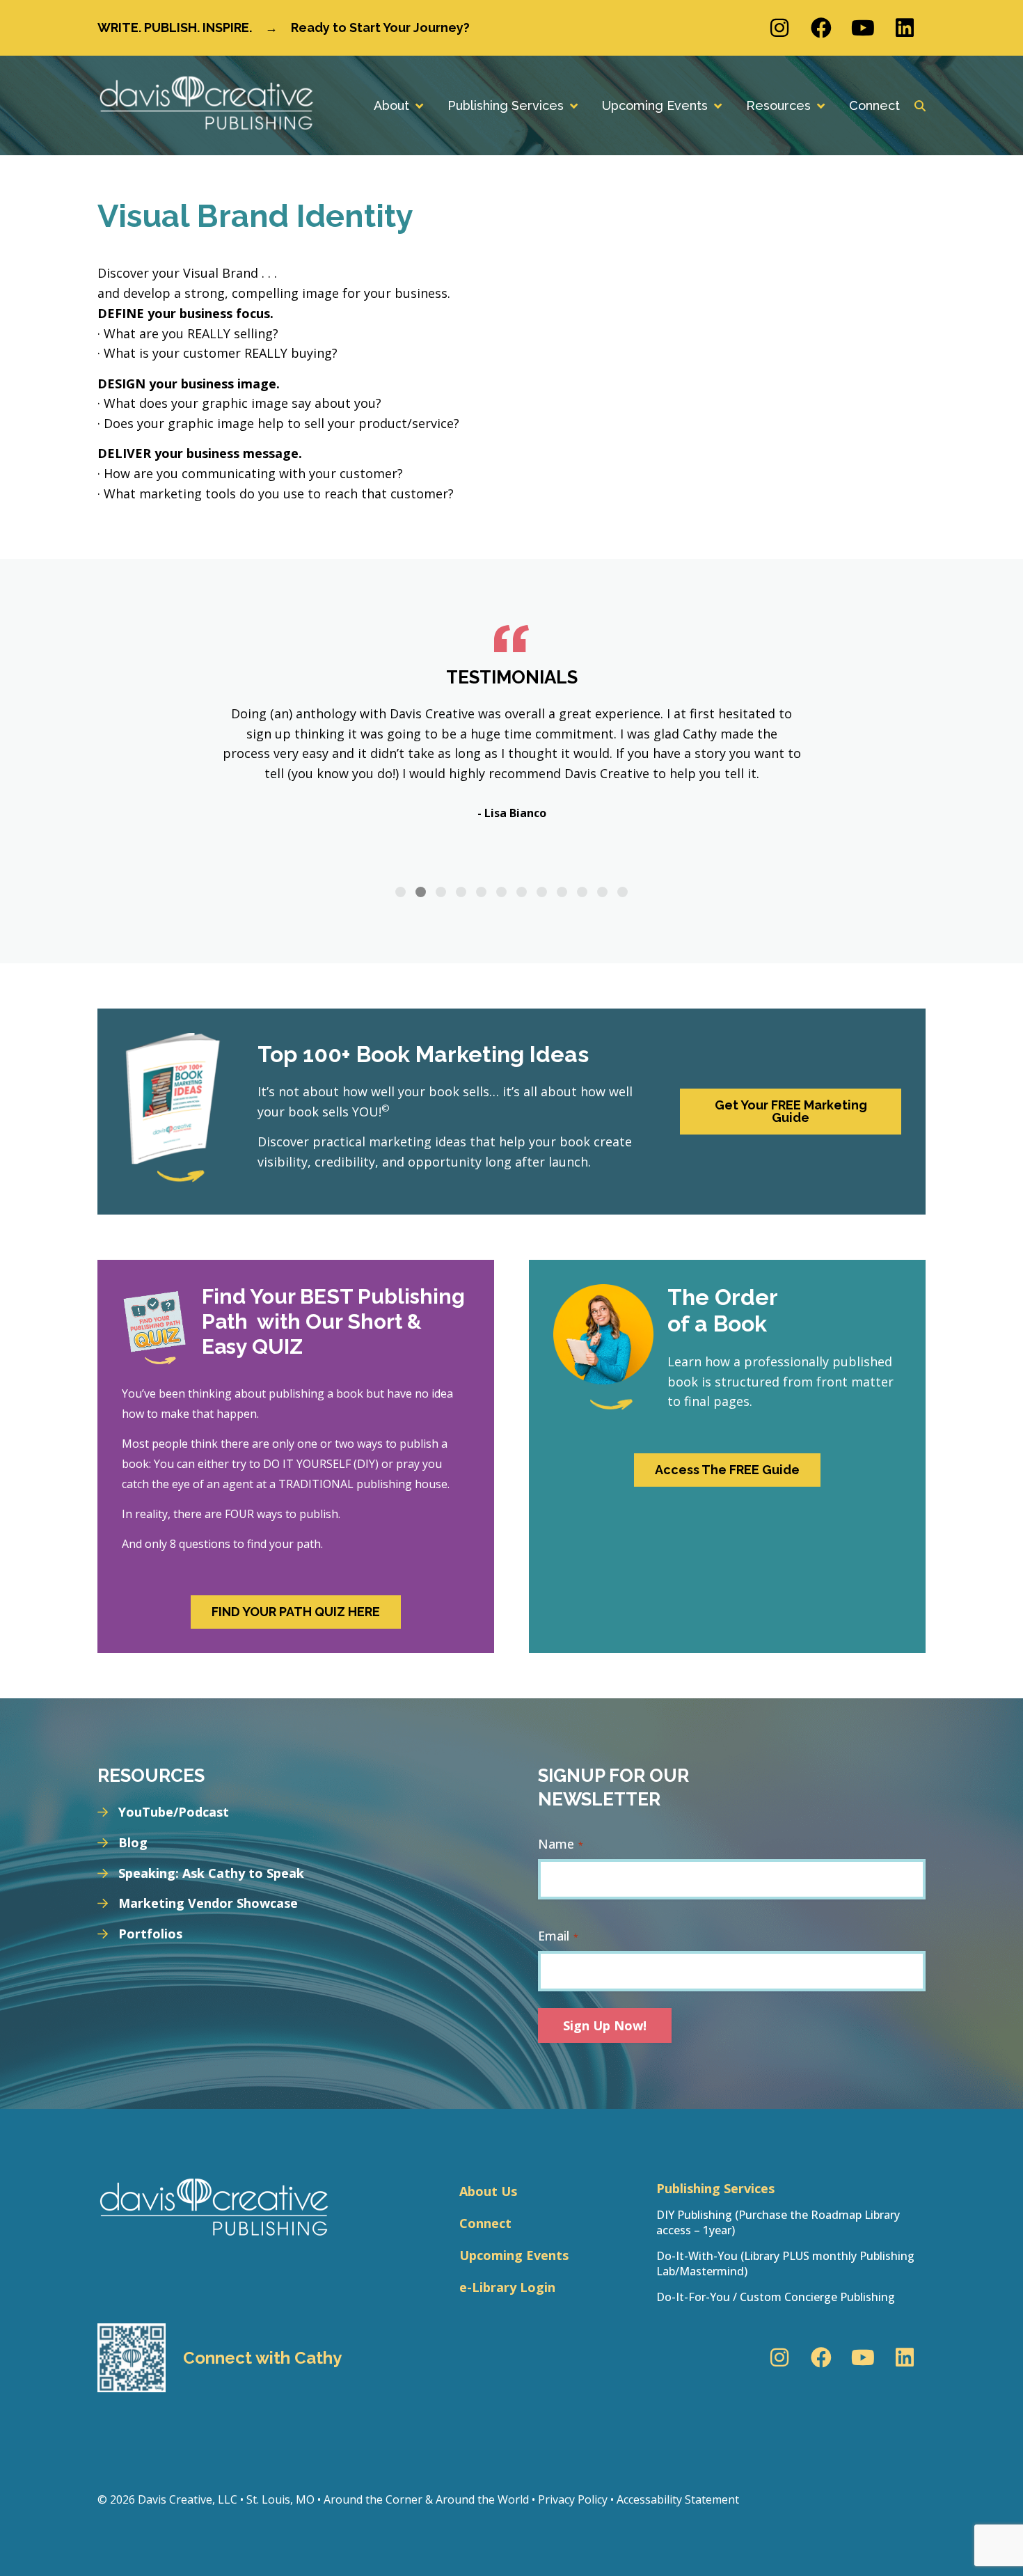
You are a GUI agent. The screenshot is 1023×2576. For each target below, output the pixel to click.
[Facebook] (821, 28)
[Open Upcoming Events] (717, 105)
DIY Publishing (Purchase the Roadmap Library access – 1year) (778, 2222)
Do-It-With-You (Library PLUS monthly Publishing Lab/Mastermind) (785, 2263)
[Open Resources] (820, 105)
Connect (485, 2223)
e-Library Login (507, 2287)
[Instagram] (779, 28)
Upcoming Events (514, 2255)
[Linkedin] (905, 28)
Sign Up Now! (605, 2025)
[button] (401, 892)
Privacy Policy (573, 2499)
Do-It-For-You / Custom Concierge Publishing (776, 2297)
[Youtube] (863, 28)
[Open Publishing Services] (573, 105)
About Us (488, 2191)
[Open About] (419, 105)
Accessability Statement (678, 2499)
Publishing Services (715, 2188)
